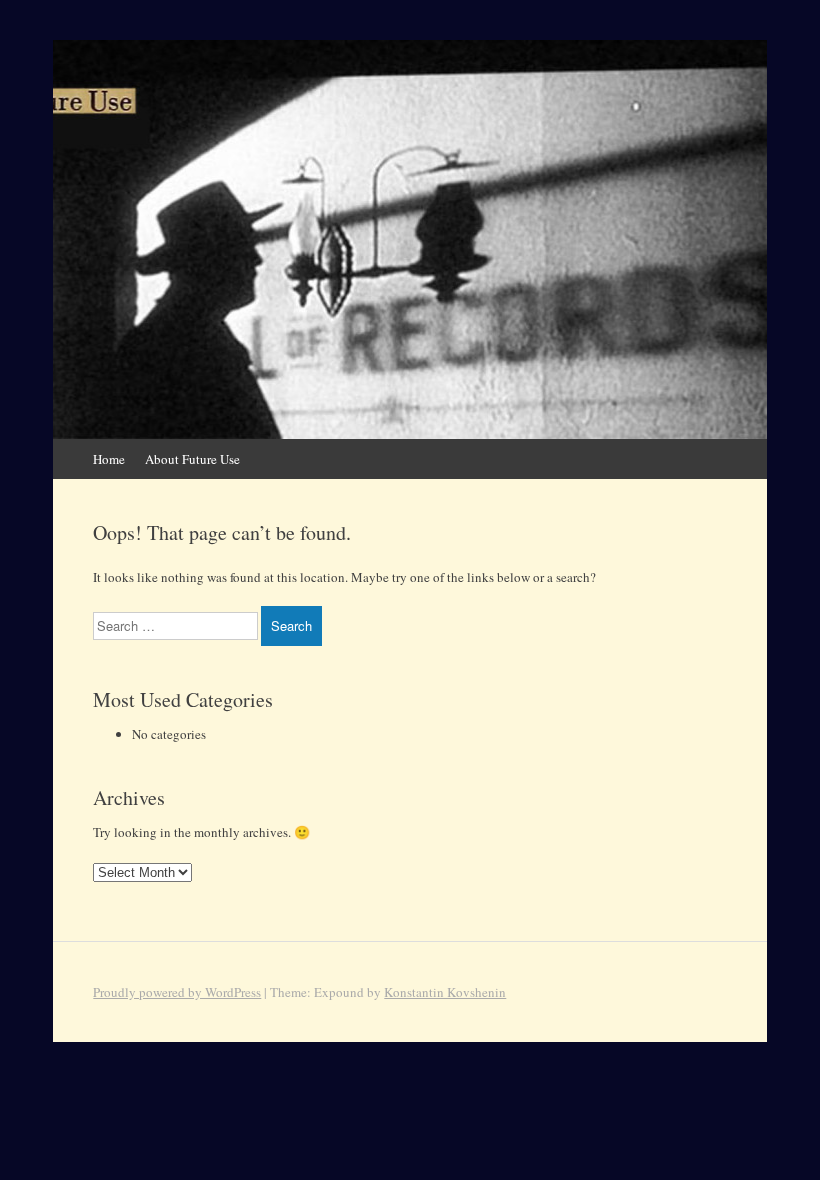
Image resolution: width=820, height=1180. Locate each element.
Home (109, 459)
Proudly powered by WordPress (177, 992)
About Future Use (192, 459)
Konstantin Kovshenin (445, 992)
